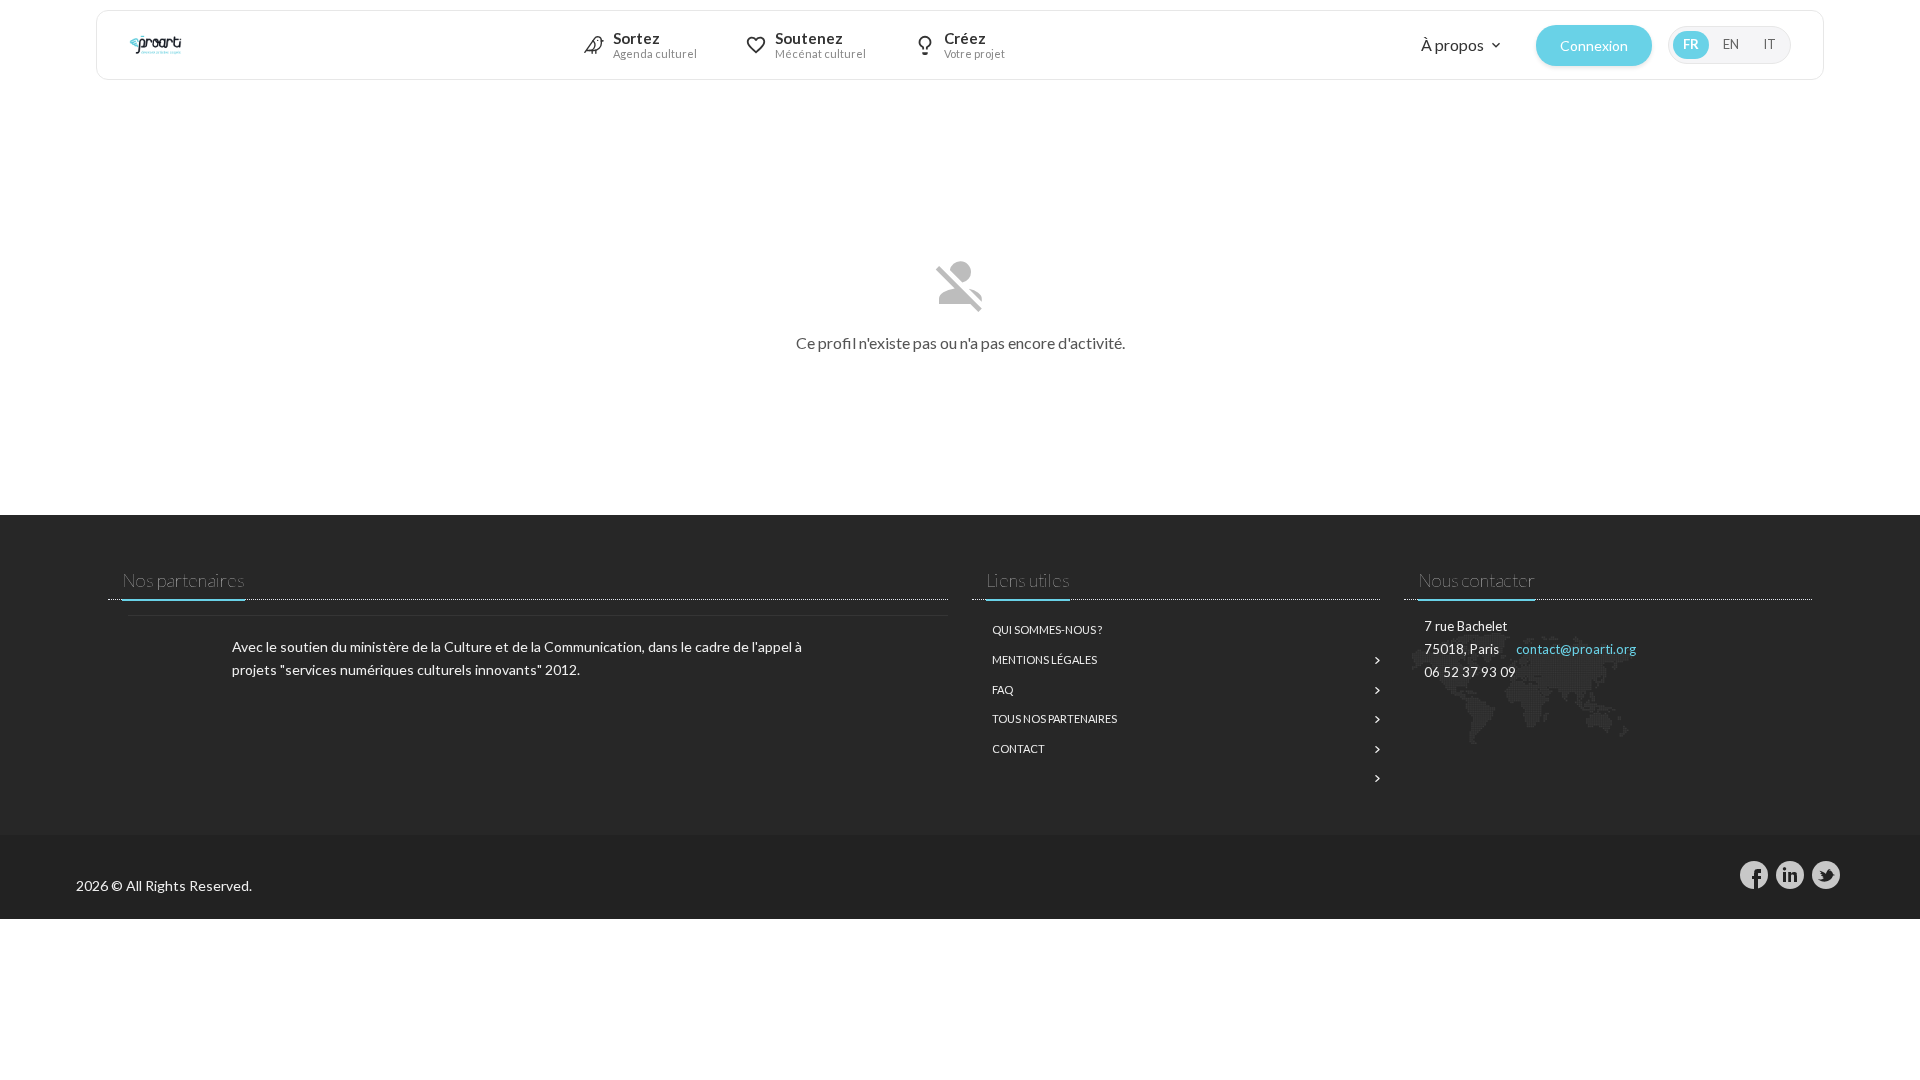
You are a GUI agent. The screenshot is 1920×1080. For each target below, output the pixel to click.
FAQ (1002, 689)
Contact (1018, 748)
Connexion (1594, 45)
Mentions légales (1044, 659)
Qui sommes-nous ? (1047, 629)
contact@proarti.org (1576, 649)
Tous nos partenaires (1054, 718)
